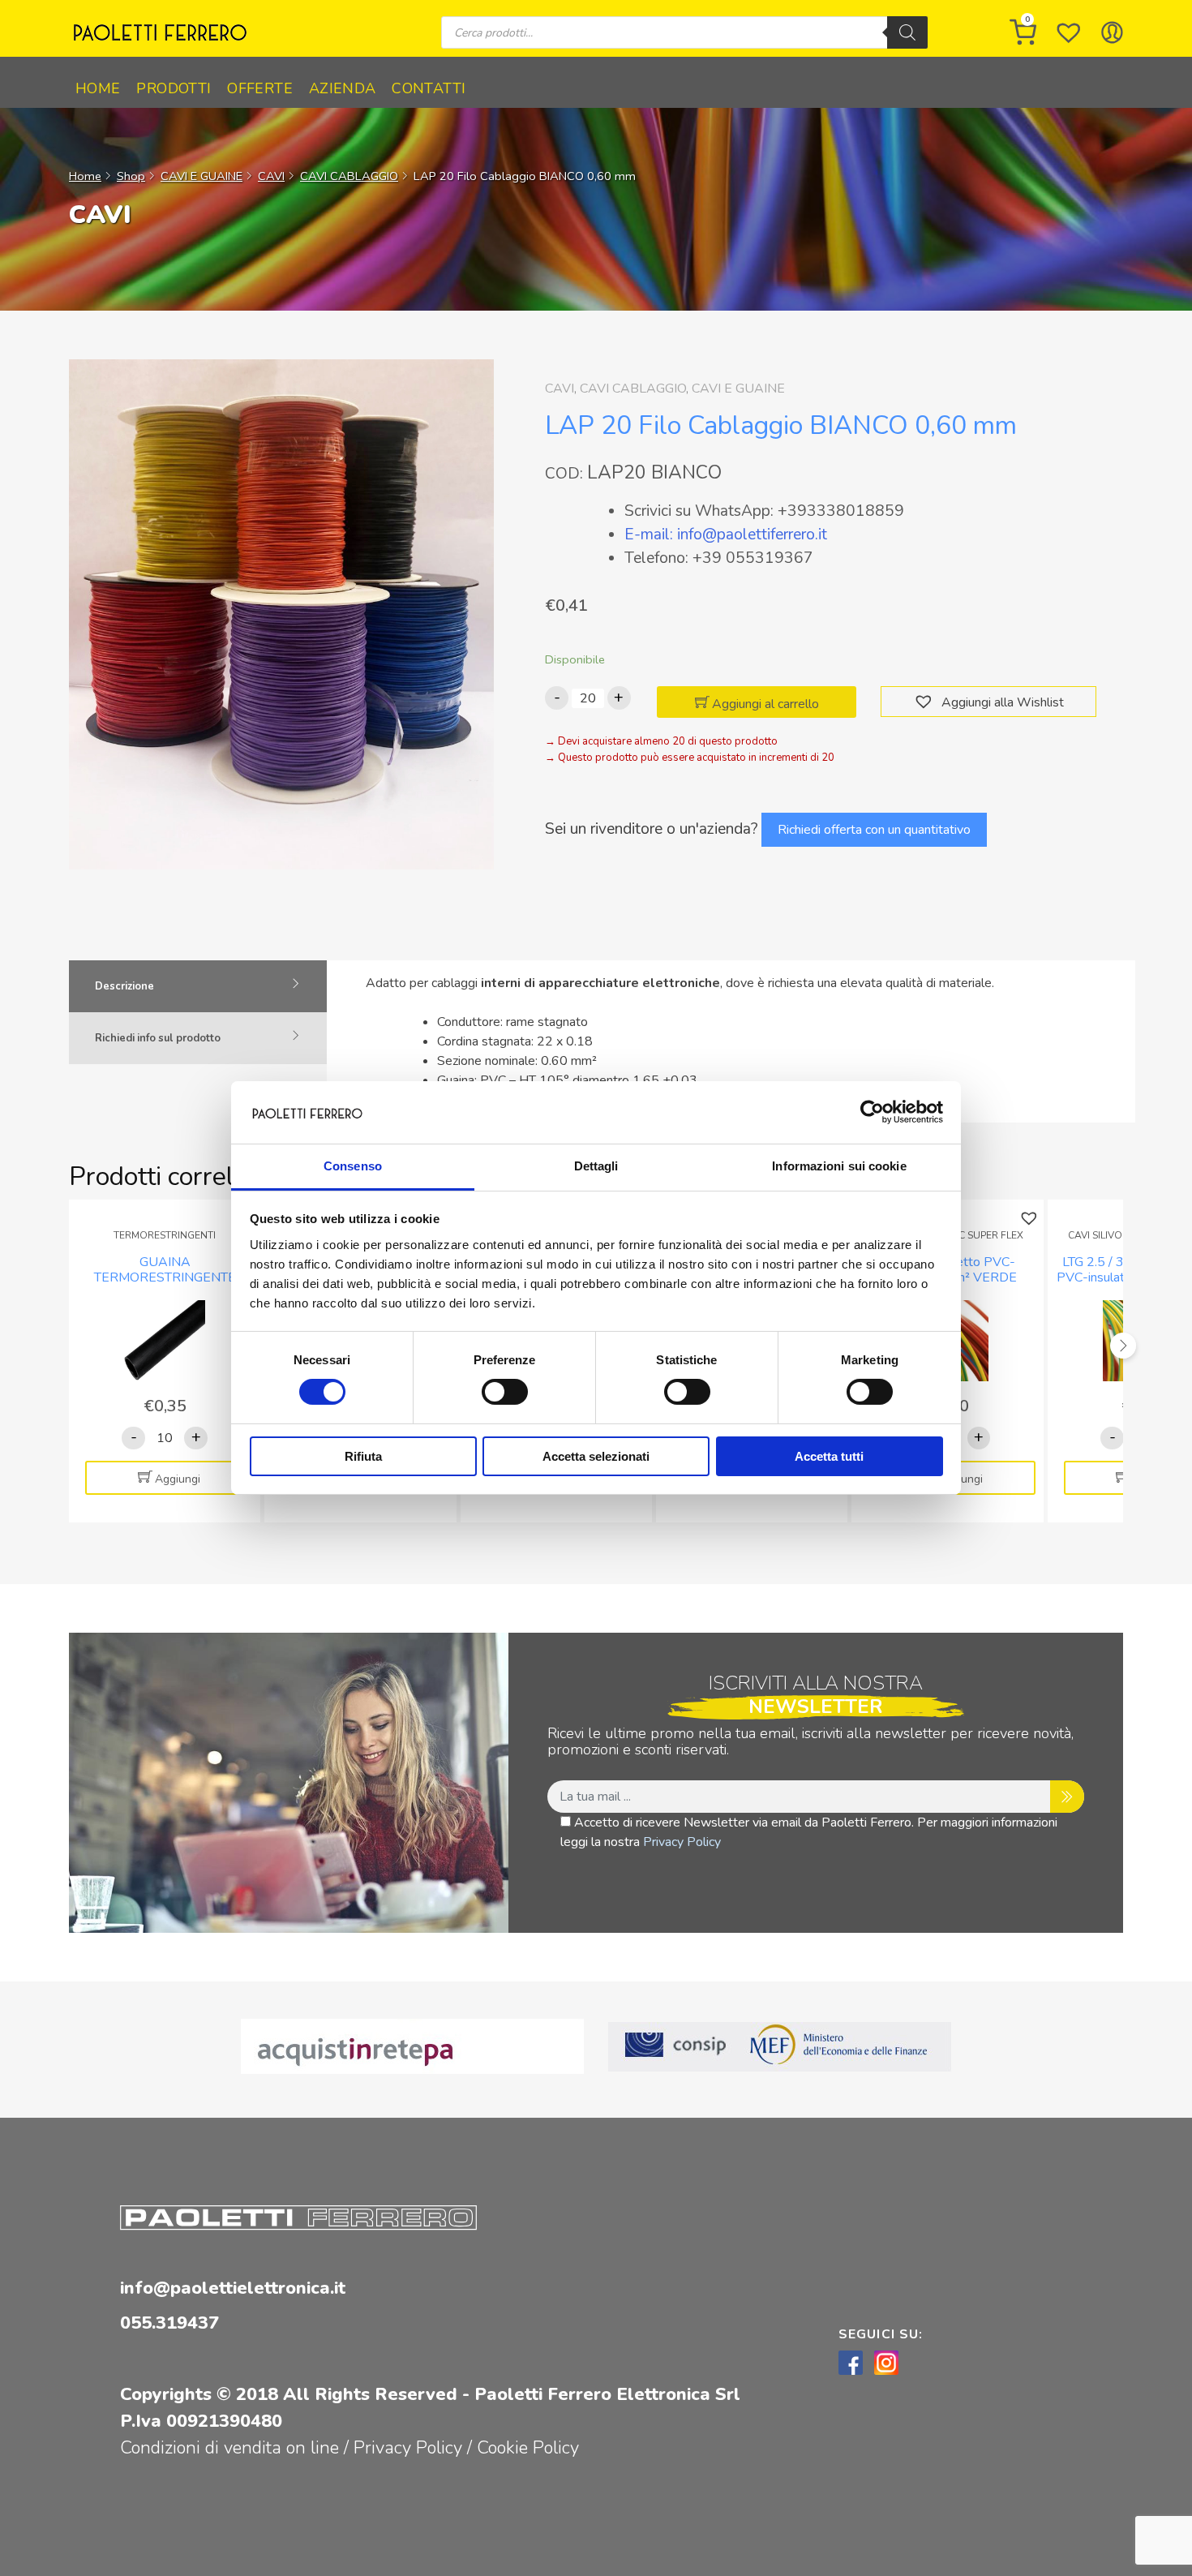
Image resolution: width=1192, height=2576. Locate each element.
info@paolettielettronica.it (233, 2288)
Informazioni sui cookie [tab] (839, 1166)
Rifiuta (363, 1456)
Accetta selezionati (596, 1456)
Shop (131, 176)
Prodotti (174, 88)
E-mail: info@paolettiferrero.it (726, 535)
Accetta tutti (829, 1456)
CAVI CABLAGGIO (349, 176)
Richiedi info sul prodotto (158, 1038)
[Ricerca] (907, 32)
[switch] (505, 1392)
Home (98, 88)
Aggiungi (178, 1479)
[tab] (198, 986)
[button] (926, 702)
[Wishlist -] (1069, 32)
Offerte (260, 88)
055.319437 (169, 2323)
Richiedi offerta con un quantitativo (874, 830)
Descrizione (124, 986)
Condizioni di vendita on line (229, 2448)
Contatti (429, 88)
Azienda (343, 88)
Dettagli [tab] (596, 1166)
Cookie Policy (528, 2448)
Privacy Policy (682, 1842)
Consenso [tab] (353, 1166)
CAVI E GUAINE (202, 176)
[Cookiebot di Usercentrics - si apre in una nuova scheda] (872, 1112)
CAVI (271, 176)
